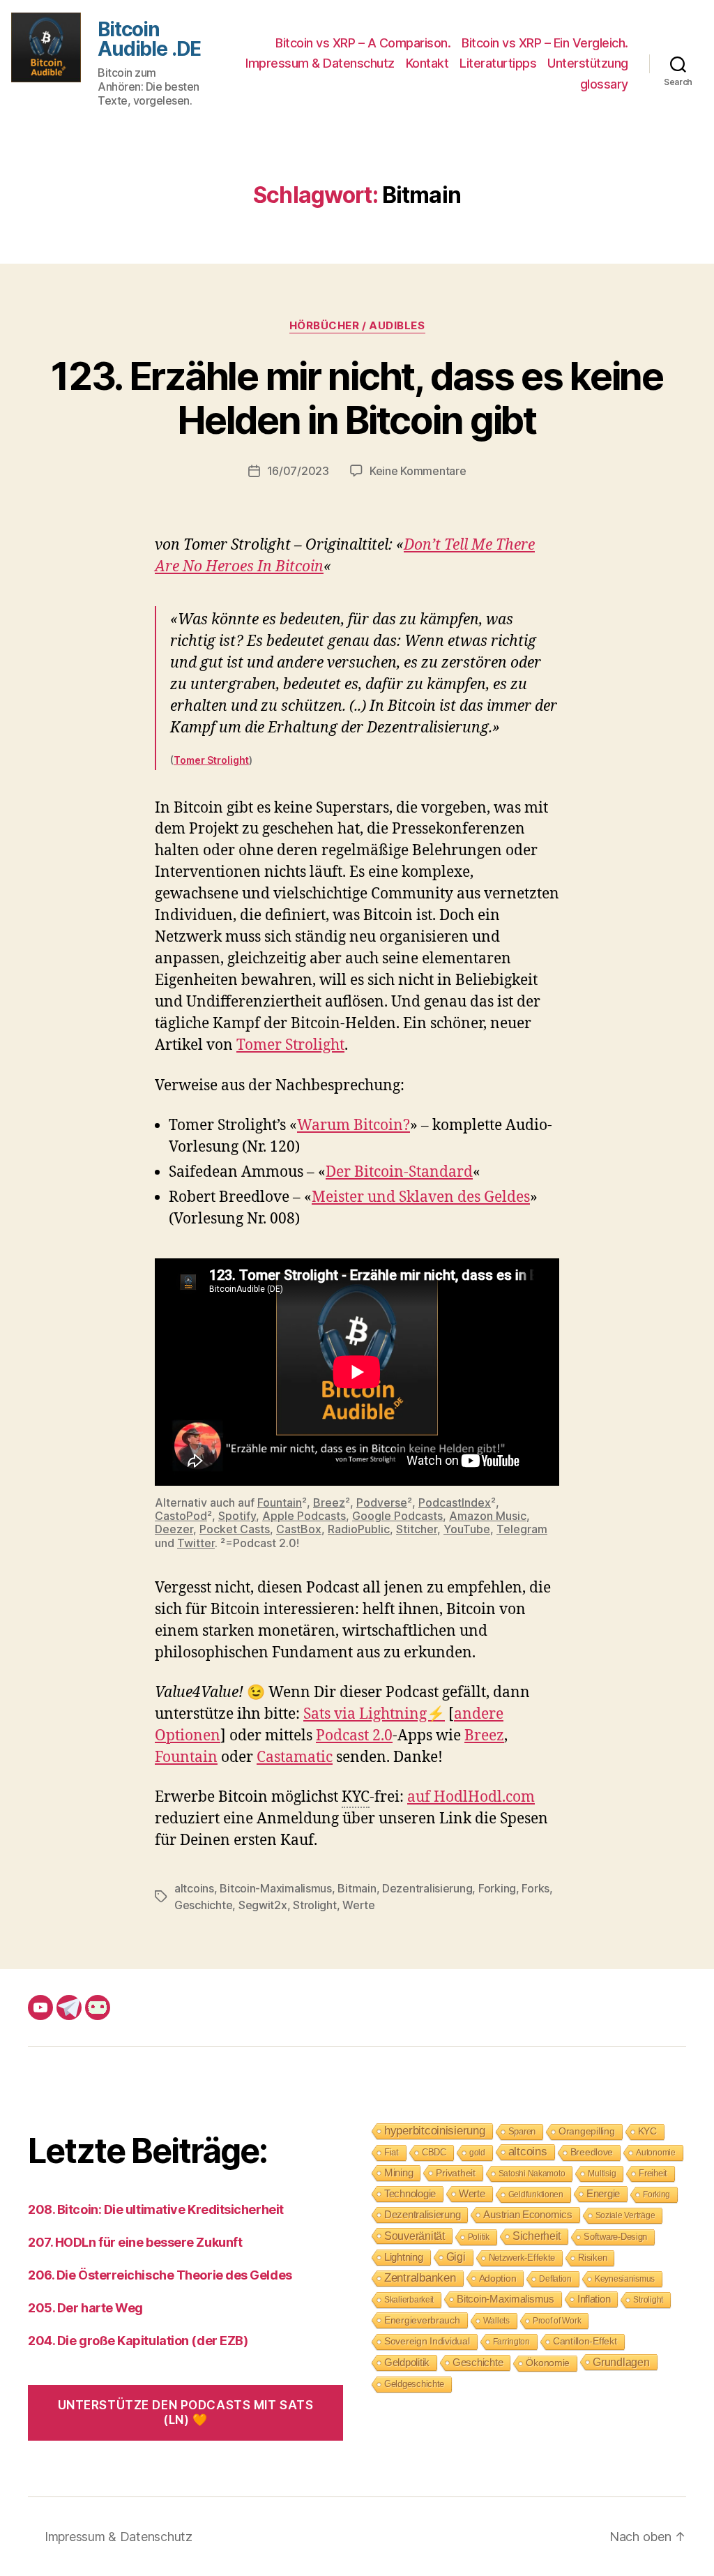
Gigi (456, 2257)
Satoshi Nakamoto (532, 2174)
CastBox (299, 1529)
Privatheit (455, 2173)
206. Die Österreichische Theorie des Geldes (160, 2275)
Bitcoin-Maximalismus (276, 1888)
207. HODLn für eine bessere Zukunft (135, 2242)
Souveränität (415, 2236)
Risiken (592, 2258)
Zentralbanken (420, 2278)
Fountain (280, 1502)
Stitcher (417, 1529)
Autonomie (656, 2153)
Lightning (404, 2257)
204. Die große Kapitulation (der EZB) (138, 2341)
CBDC (434, 2152)
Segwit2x (263, 1905)
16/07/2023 (298, 471)
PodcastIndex (455, 1502)
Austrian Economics (527, 2215)
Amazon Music (488, 1516)
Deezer (174, 1529)
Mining (398, 2172)
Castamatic (295, 1757)
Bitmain (357, 1888)
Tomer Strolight (211, 760)
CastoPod (181, 1516)
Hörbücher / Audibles (357, 326)
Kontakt (427, 63)
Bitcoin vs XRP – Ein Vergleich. (545, 43)
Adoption (498, 2278)
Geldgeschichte (414, 2384)
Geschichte (203, 1905)
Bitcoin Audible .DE (149, 39)
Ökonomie (548, 2363)
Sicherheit (537, 2236)
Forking (497, 1888)
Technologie (410, 2193)
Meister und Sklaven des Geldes (421, 1197)
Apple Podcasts (304, 1516)
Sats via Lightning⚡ (374, 1714)
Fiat (392, 2152)
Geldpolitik (407, 2362)
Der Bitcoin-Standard (399, 1172)
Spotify (237, 1516)
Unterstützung (588, 63)
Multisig (602, 2174)
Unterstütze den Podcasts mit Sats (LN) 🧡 (186, 2412)
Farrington (511, 2342)
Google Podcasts (397, 1516)
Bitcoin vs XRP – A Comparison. (363, 43)
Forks (535, 1888)
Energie (603, 2194)
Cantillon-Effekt (585, 2341)
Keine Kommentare (418, 471)
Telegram (522, 1529)
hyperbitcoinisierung (435, 2131)
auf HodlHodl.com (471, 1797)
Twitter (196, 1543)
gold (477, 2153)
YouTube (467, 1529)
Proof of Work (557, 2321)
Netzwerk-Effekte (522, 2258)
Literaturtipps (498, 63)
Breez (329, 1502)
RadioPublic (359, 1529)
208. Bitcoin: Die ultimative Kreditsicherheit (156, 2209)
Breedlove (592, 2152)
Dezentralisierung (427, 1888)
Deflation (555, 2279)
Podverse (382, 1502)
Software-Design (615, 2237)
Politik (479, 2237)
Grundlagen (621, 2362)
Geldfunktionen (536, 2194)
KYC (647, 2131)
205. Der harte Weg (85, 2308)
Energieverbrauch (422, 2320)
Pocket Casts (235, 1529)
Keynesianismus (625, 2279)
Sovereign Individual (427, 2341)
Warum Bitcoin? (354, 1125)
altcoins (194, 1888)
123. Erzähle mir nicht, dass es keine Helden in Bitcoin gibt (357, 398)
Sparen (522, 2131)
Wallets (496, 2321)
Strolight (315, 1905)
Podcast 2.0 (354, 1736)
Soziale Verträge (625, 2215)
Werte (359, 1905)
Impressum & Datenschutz (320, 63)
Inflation (594, 2299)
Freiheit (653, 2173)
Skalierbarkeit (409, 2300)
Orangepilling (587, 2131)
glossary (604, 84)
